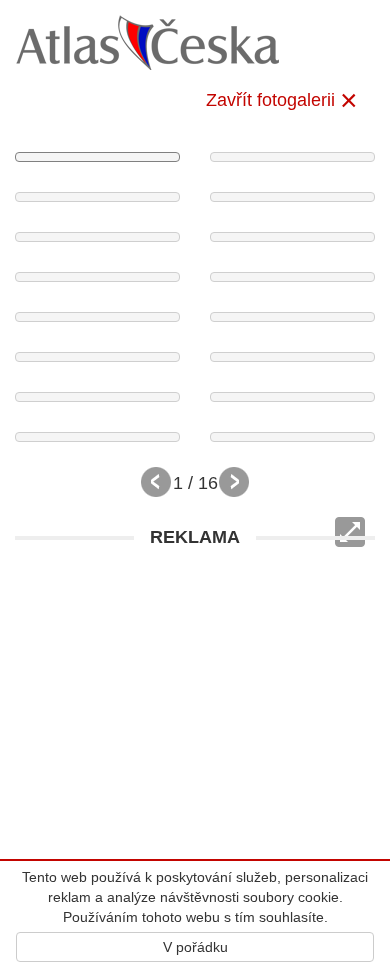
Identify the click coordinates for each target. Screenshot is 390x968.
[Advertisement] (195, 753)
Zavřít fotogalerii (270, 100)
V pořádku (195, 947)
